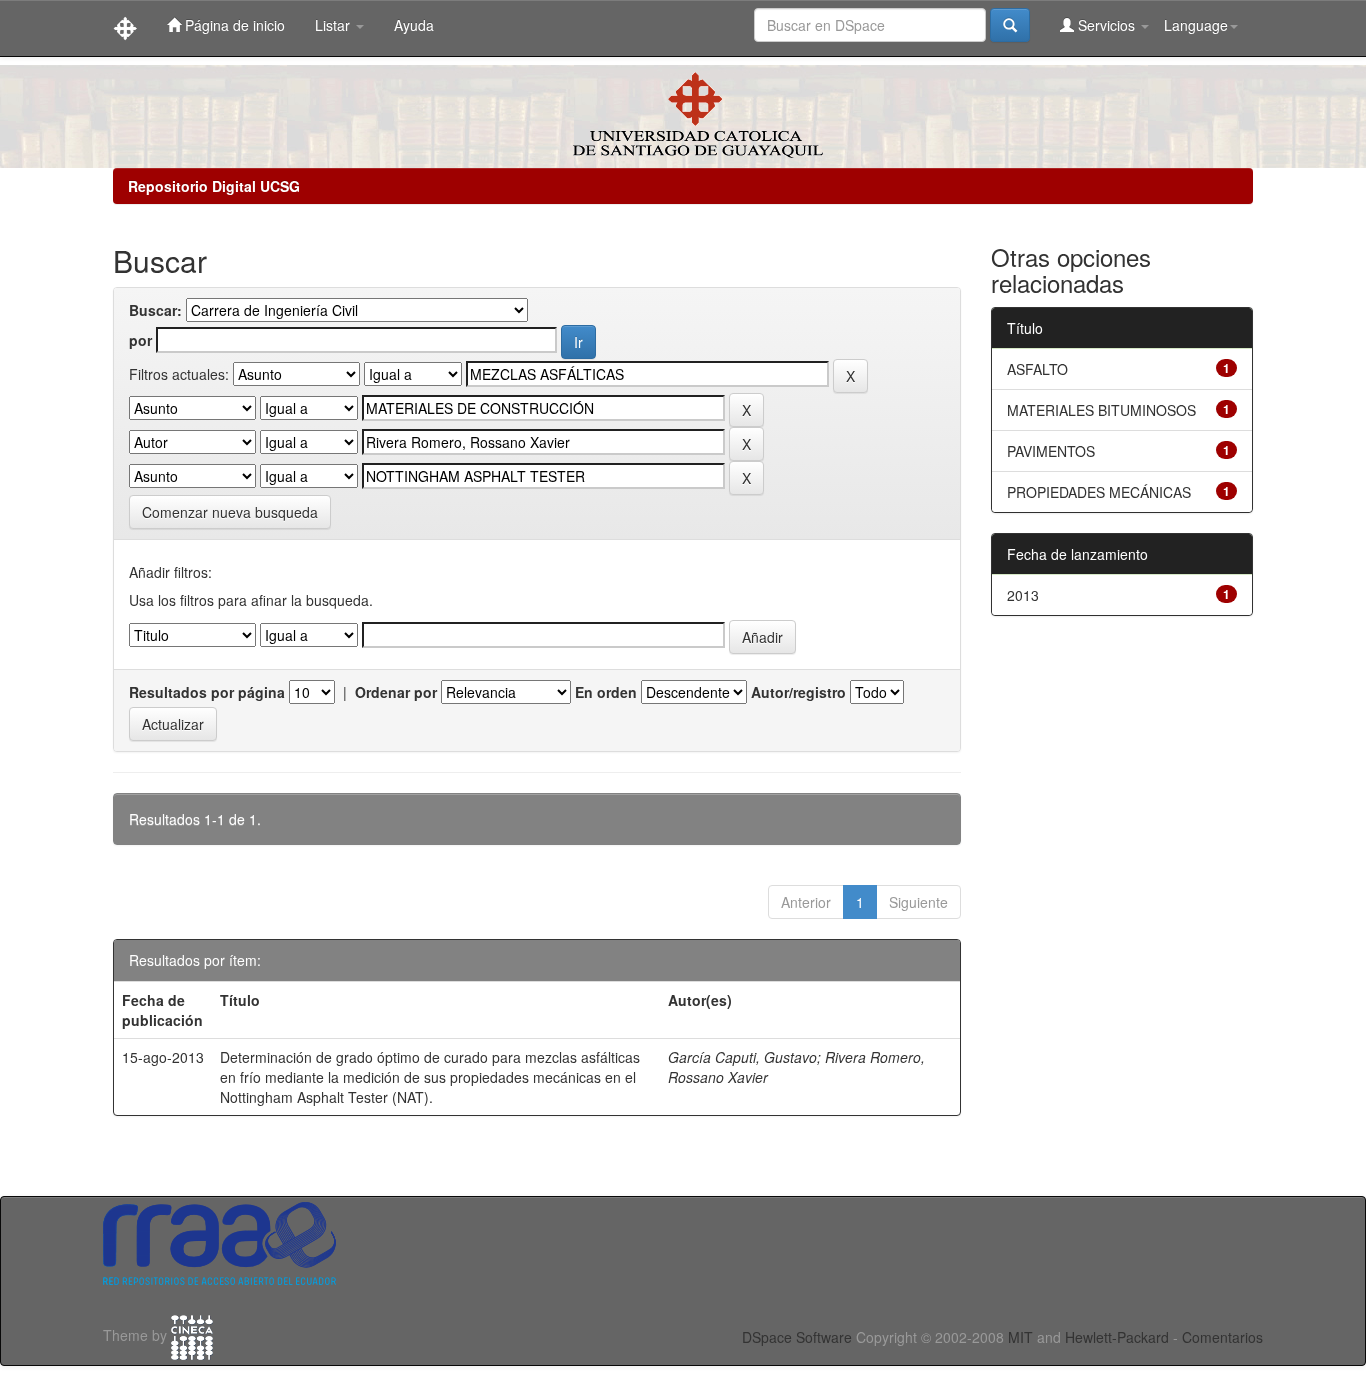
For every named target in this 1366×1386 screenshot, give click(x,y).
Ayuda (414, 25)
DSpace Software (797, 1337)
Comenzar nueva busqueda (230, 512)
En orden (606, 692)
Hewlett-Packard (1117, 1337)
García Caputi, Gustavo (742, 1057)
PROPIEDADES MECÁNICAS (1099, 492)
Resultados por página (207, 692)
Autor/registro (798, 692)
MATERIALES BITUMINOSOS (1101, 410)
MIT (1020, 1337)
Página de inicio (233, 25)
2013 (1023, 595)
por (140, 340)
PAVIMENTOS (1051, 451)
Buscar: (155, 310)
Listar (334, 25)
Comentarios (1222, 1337)
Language (1196, 25)
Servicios (1106, 25)
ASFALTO (1037, 369)
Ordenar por (396, 692)
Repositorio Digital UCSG (214, 186)
